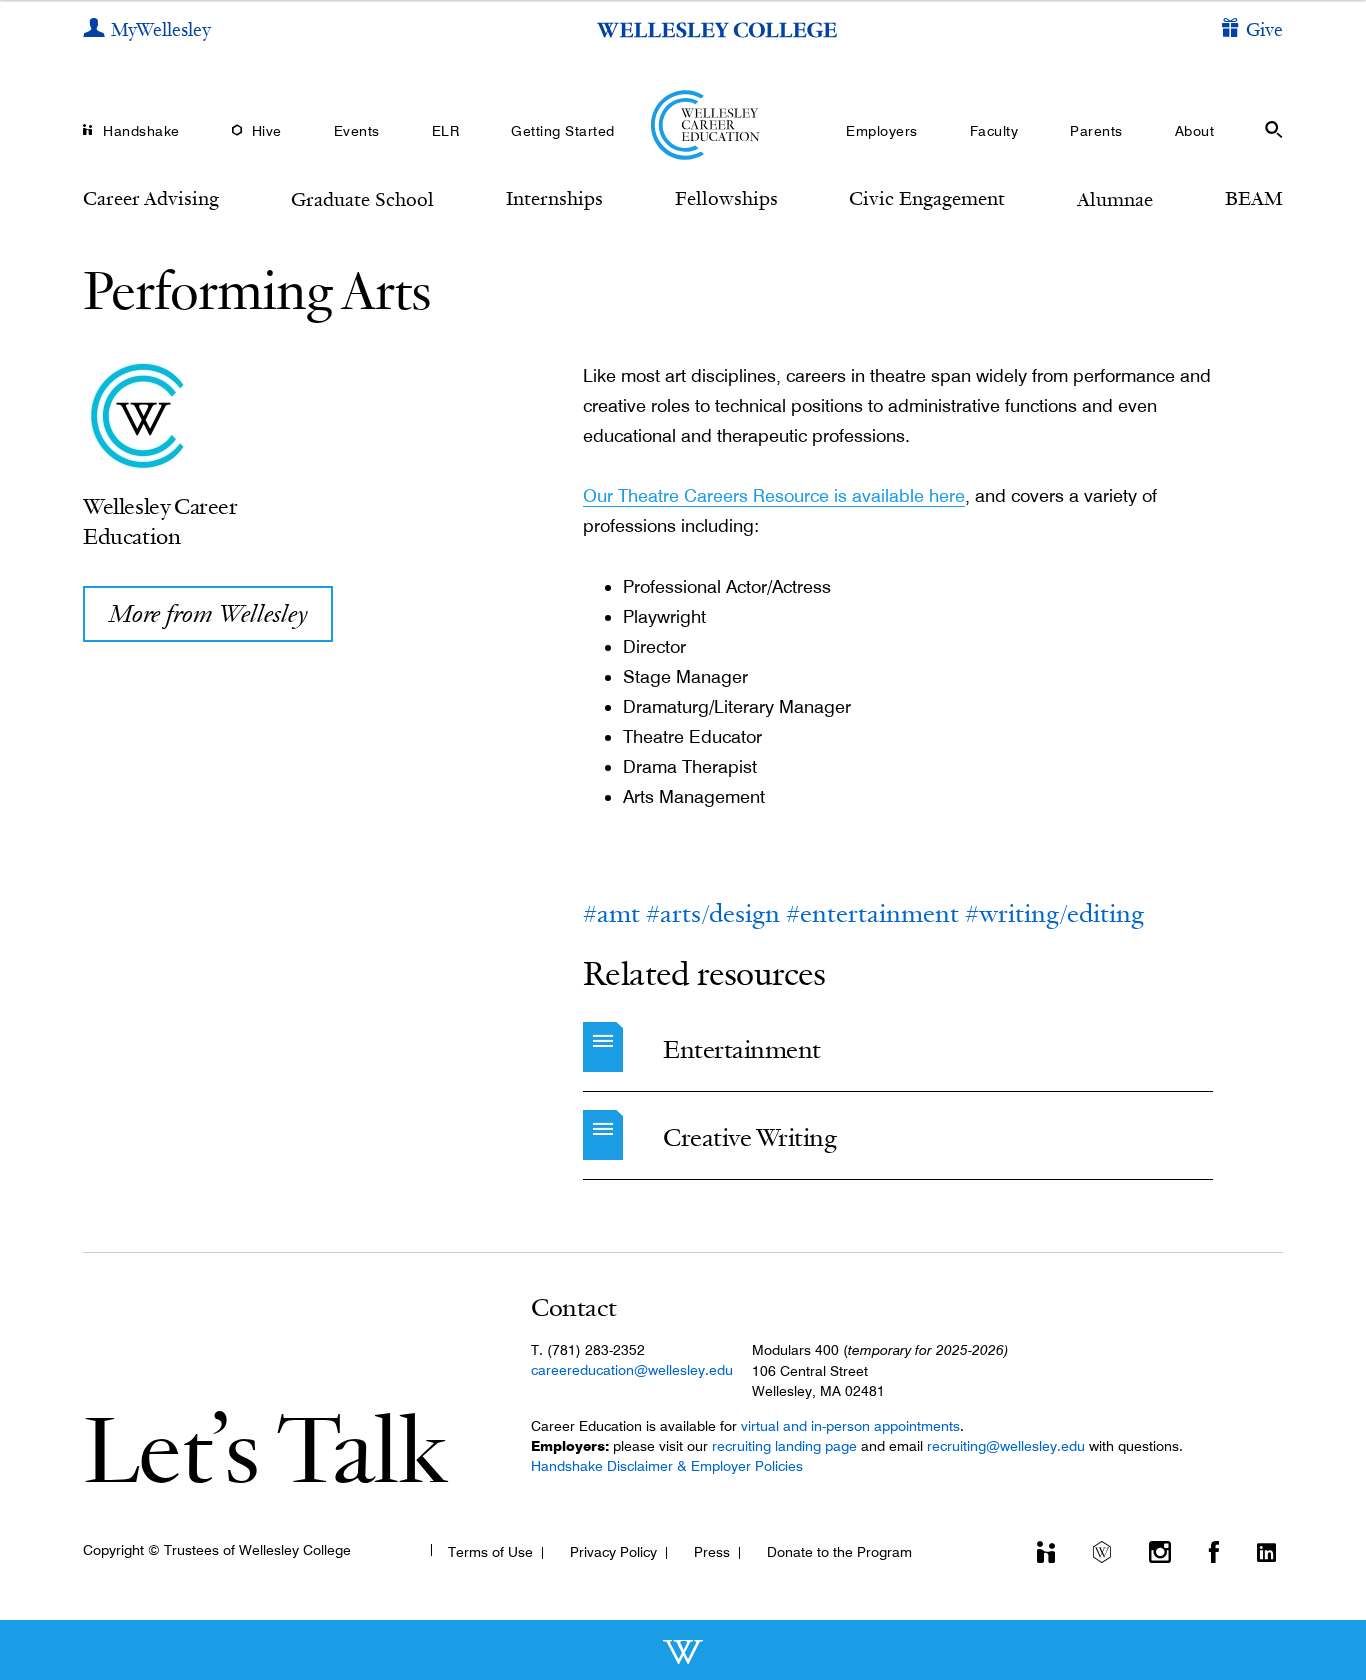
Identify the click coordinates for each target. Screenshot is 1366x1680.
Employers (882, 131)
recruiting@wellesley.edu (1006, 1446)
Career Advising (151, 198)
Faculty (994, 131)
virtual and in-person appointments (850, 1426)
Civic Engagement (927, 198)
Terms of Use (490, 1552)
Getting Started (563, 131)
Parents (1096, 131)
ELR (446, 131)
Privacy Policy (613, 1552)
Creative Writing (749, 1137)
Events (357, 131)
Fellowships (726, 198)
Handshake (141, 131)
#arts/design (713, 913)
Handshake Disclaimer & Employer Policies (667, 1466)
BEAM (1254, 198)
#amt (611, 913)
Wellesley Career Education (160, 521)
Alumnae (1115, 199)
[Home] (683, 125)
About (1195, 131)
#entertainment (872, 913)
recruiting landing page (784, 1446)
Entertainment (742, 1049)
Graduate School (362, 199)
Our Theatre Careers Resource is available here (774, 495)
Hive (267, 131)
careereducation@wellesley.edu (632, 1370)
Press (712, 1552)
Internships (554, 198)
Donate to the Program (839, 1552)
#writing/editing (1054, 913)
